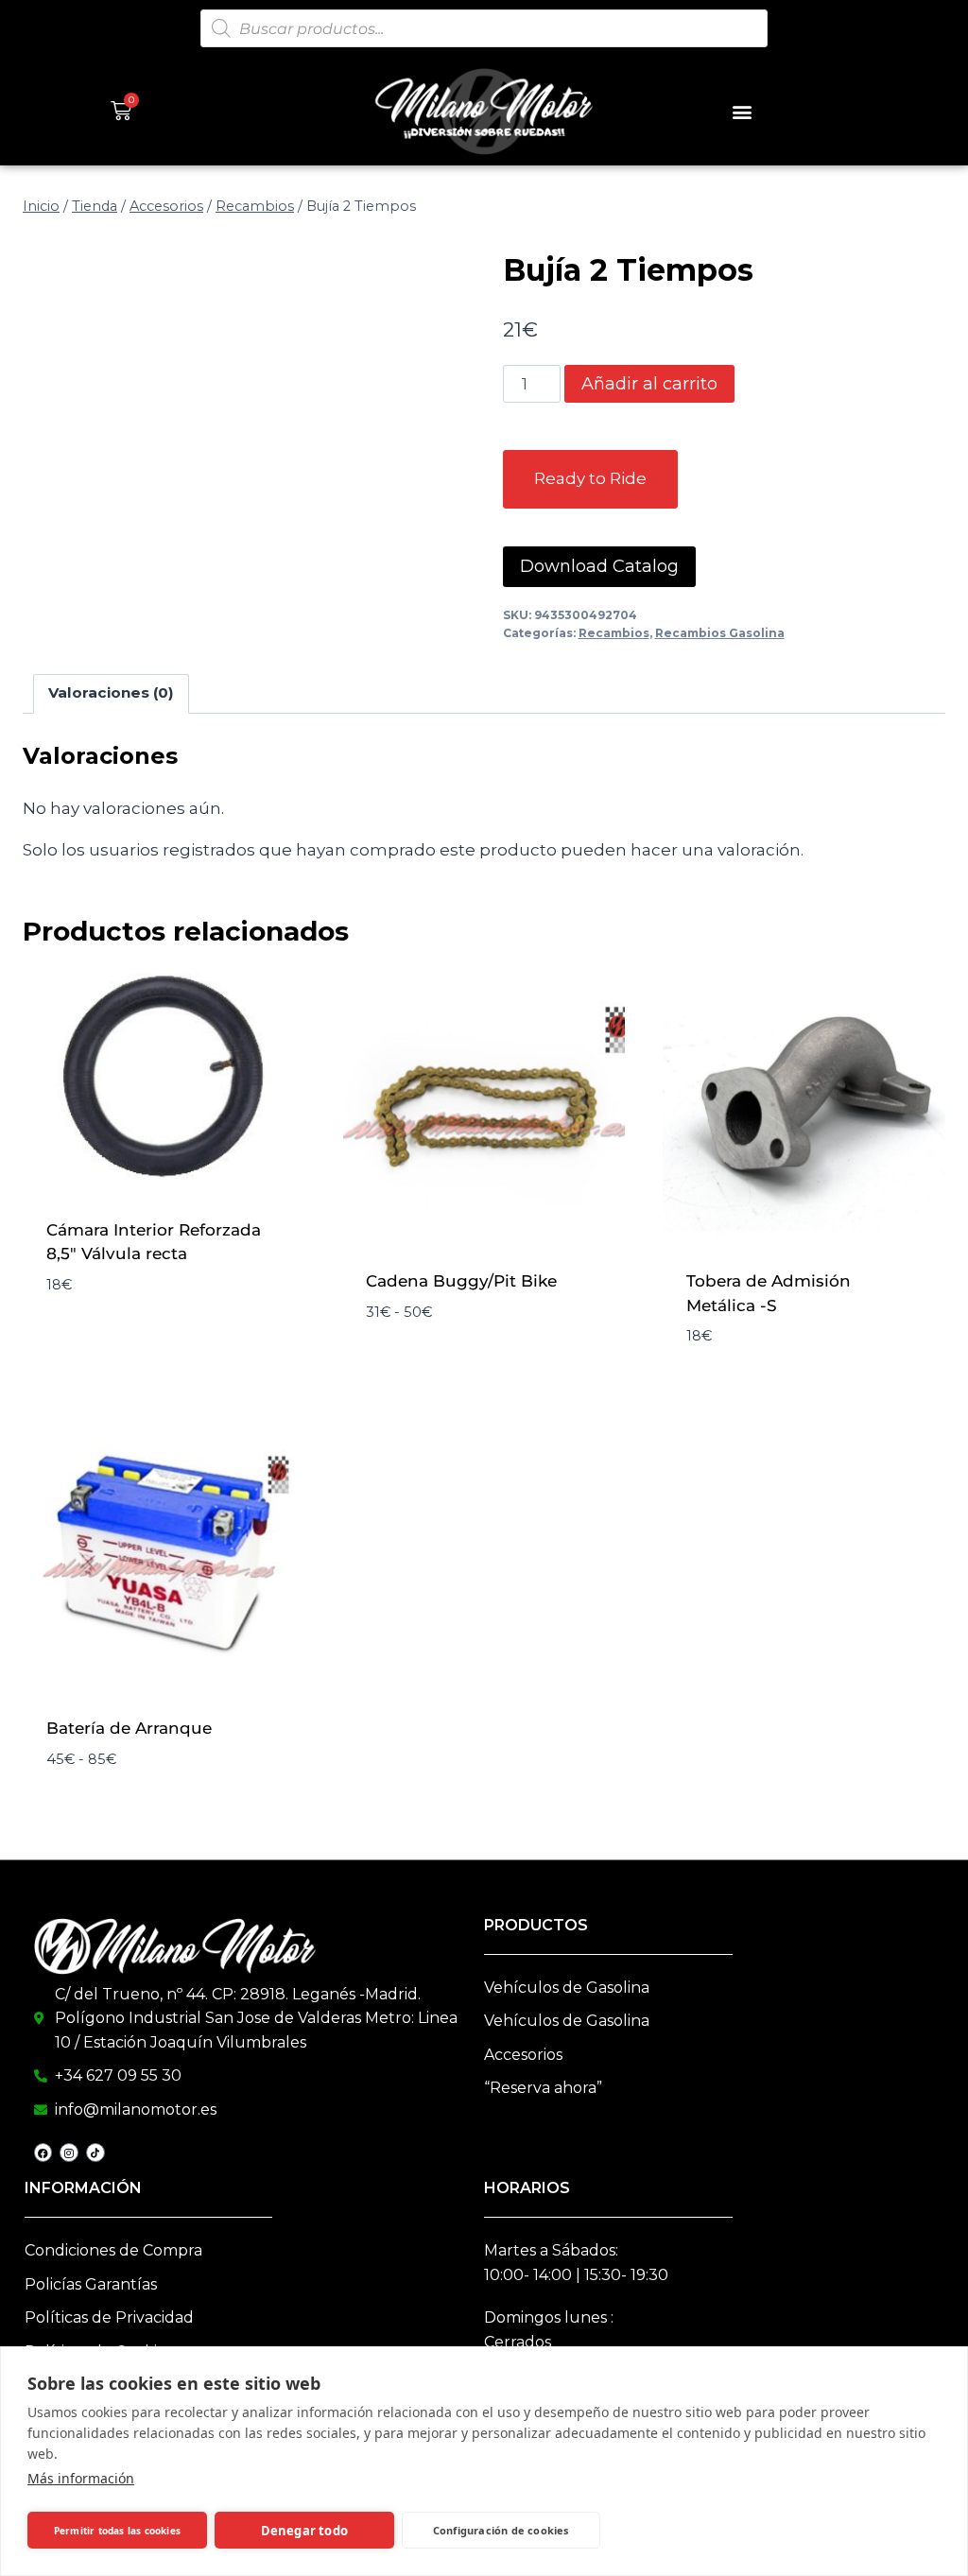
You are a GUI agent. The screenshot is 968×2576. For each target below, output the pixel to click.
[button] (742, 111)
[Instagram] (69, 2152)
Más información (81, 2478)
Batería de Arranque (129, 1728)
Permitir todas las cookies (117, 2531)
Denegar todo (304, 2531)
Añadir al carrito (649, 384)
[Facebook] (43, 2152)
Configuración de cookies (501, 2530)
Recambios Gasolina (720, 633)
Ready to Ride (590, 478)
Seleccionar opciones (141, 1268)
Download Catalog (599, 566)
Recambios (614, 633)
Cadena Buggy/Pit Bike (461, 1281)
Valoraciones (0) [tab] (111, 692)
